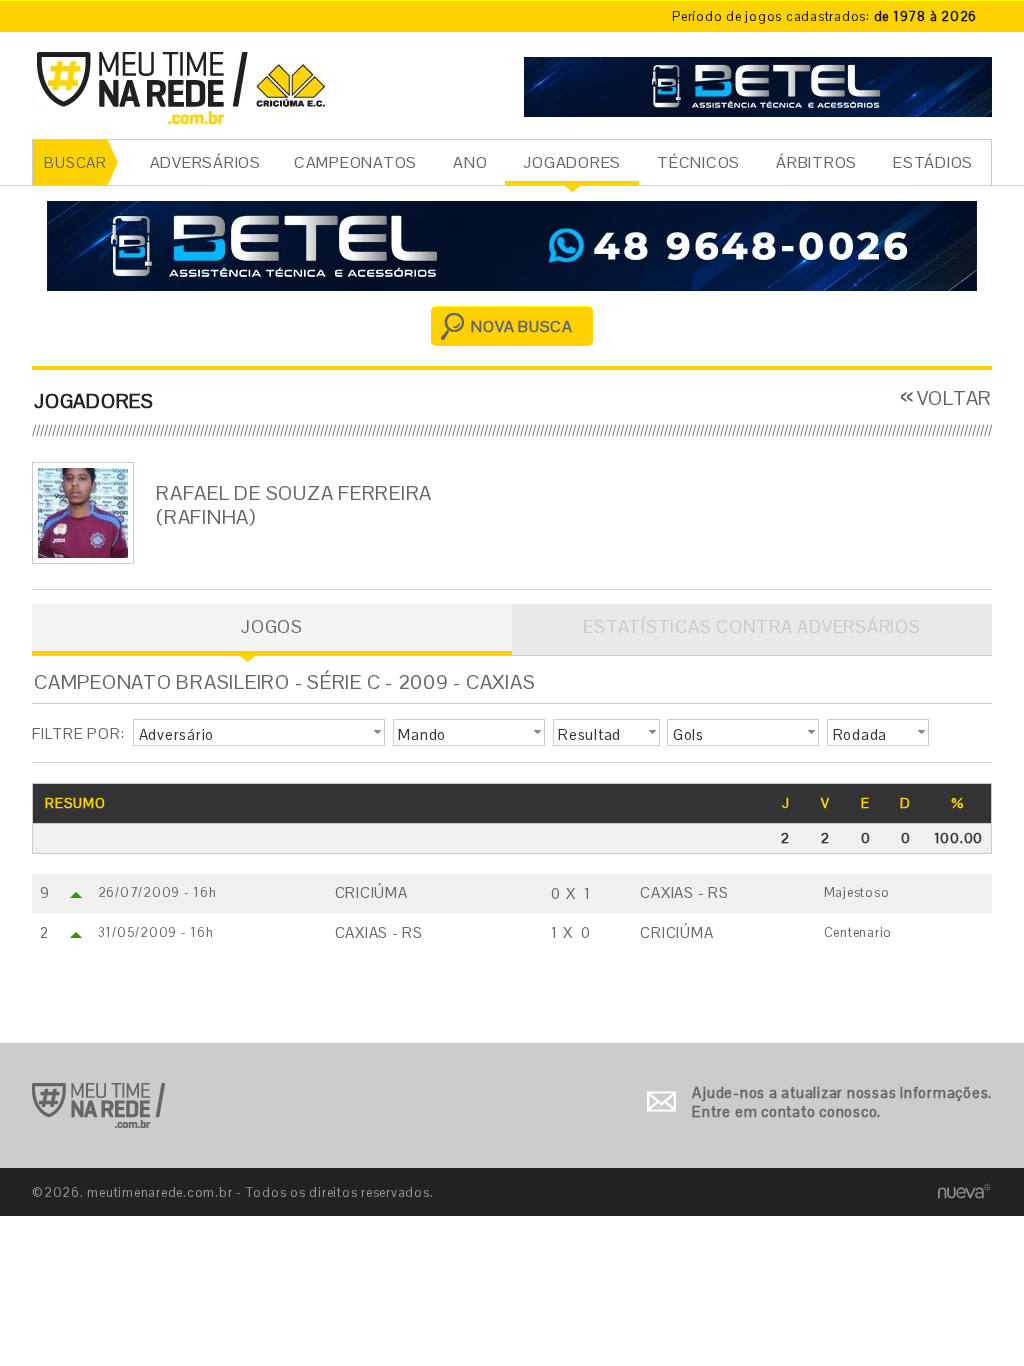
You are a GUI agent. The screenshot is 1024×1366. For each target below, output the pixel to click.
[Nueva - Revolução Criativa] (964, 1191)
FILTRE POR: (78, 733)
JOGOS (272, 626)
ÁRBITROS (816, 162)
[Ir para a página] (758, 84)
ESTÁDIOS (933, 162)
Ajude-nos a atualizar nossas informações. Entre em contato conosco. (842, 1102)
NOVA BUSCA (522, 326)
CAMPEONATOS (355, 162)
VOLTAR (954, 398)
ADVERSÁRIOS (205, 162)
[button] (259, 733)
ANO (470, 162)
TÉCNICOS (698, 162)
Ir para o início (98, 1105)
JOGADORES (572, 162)
